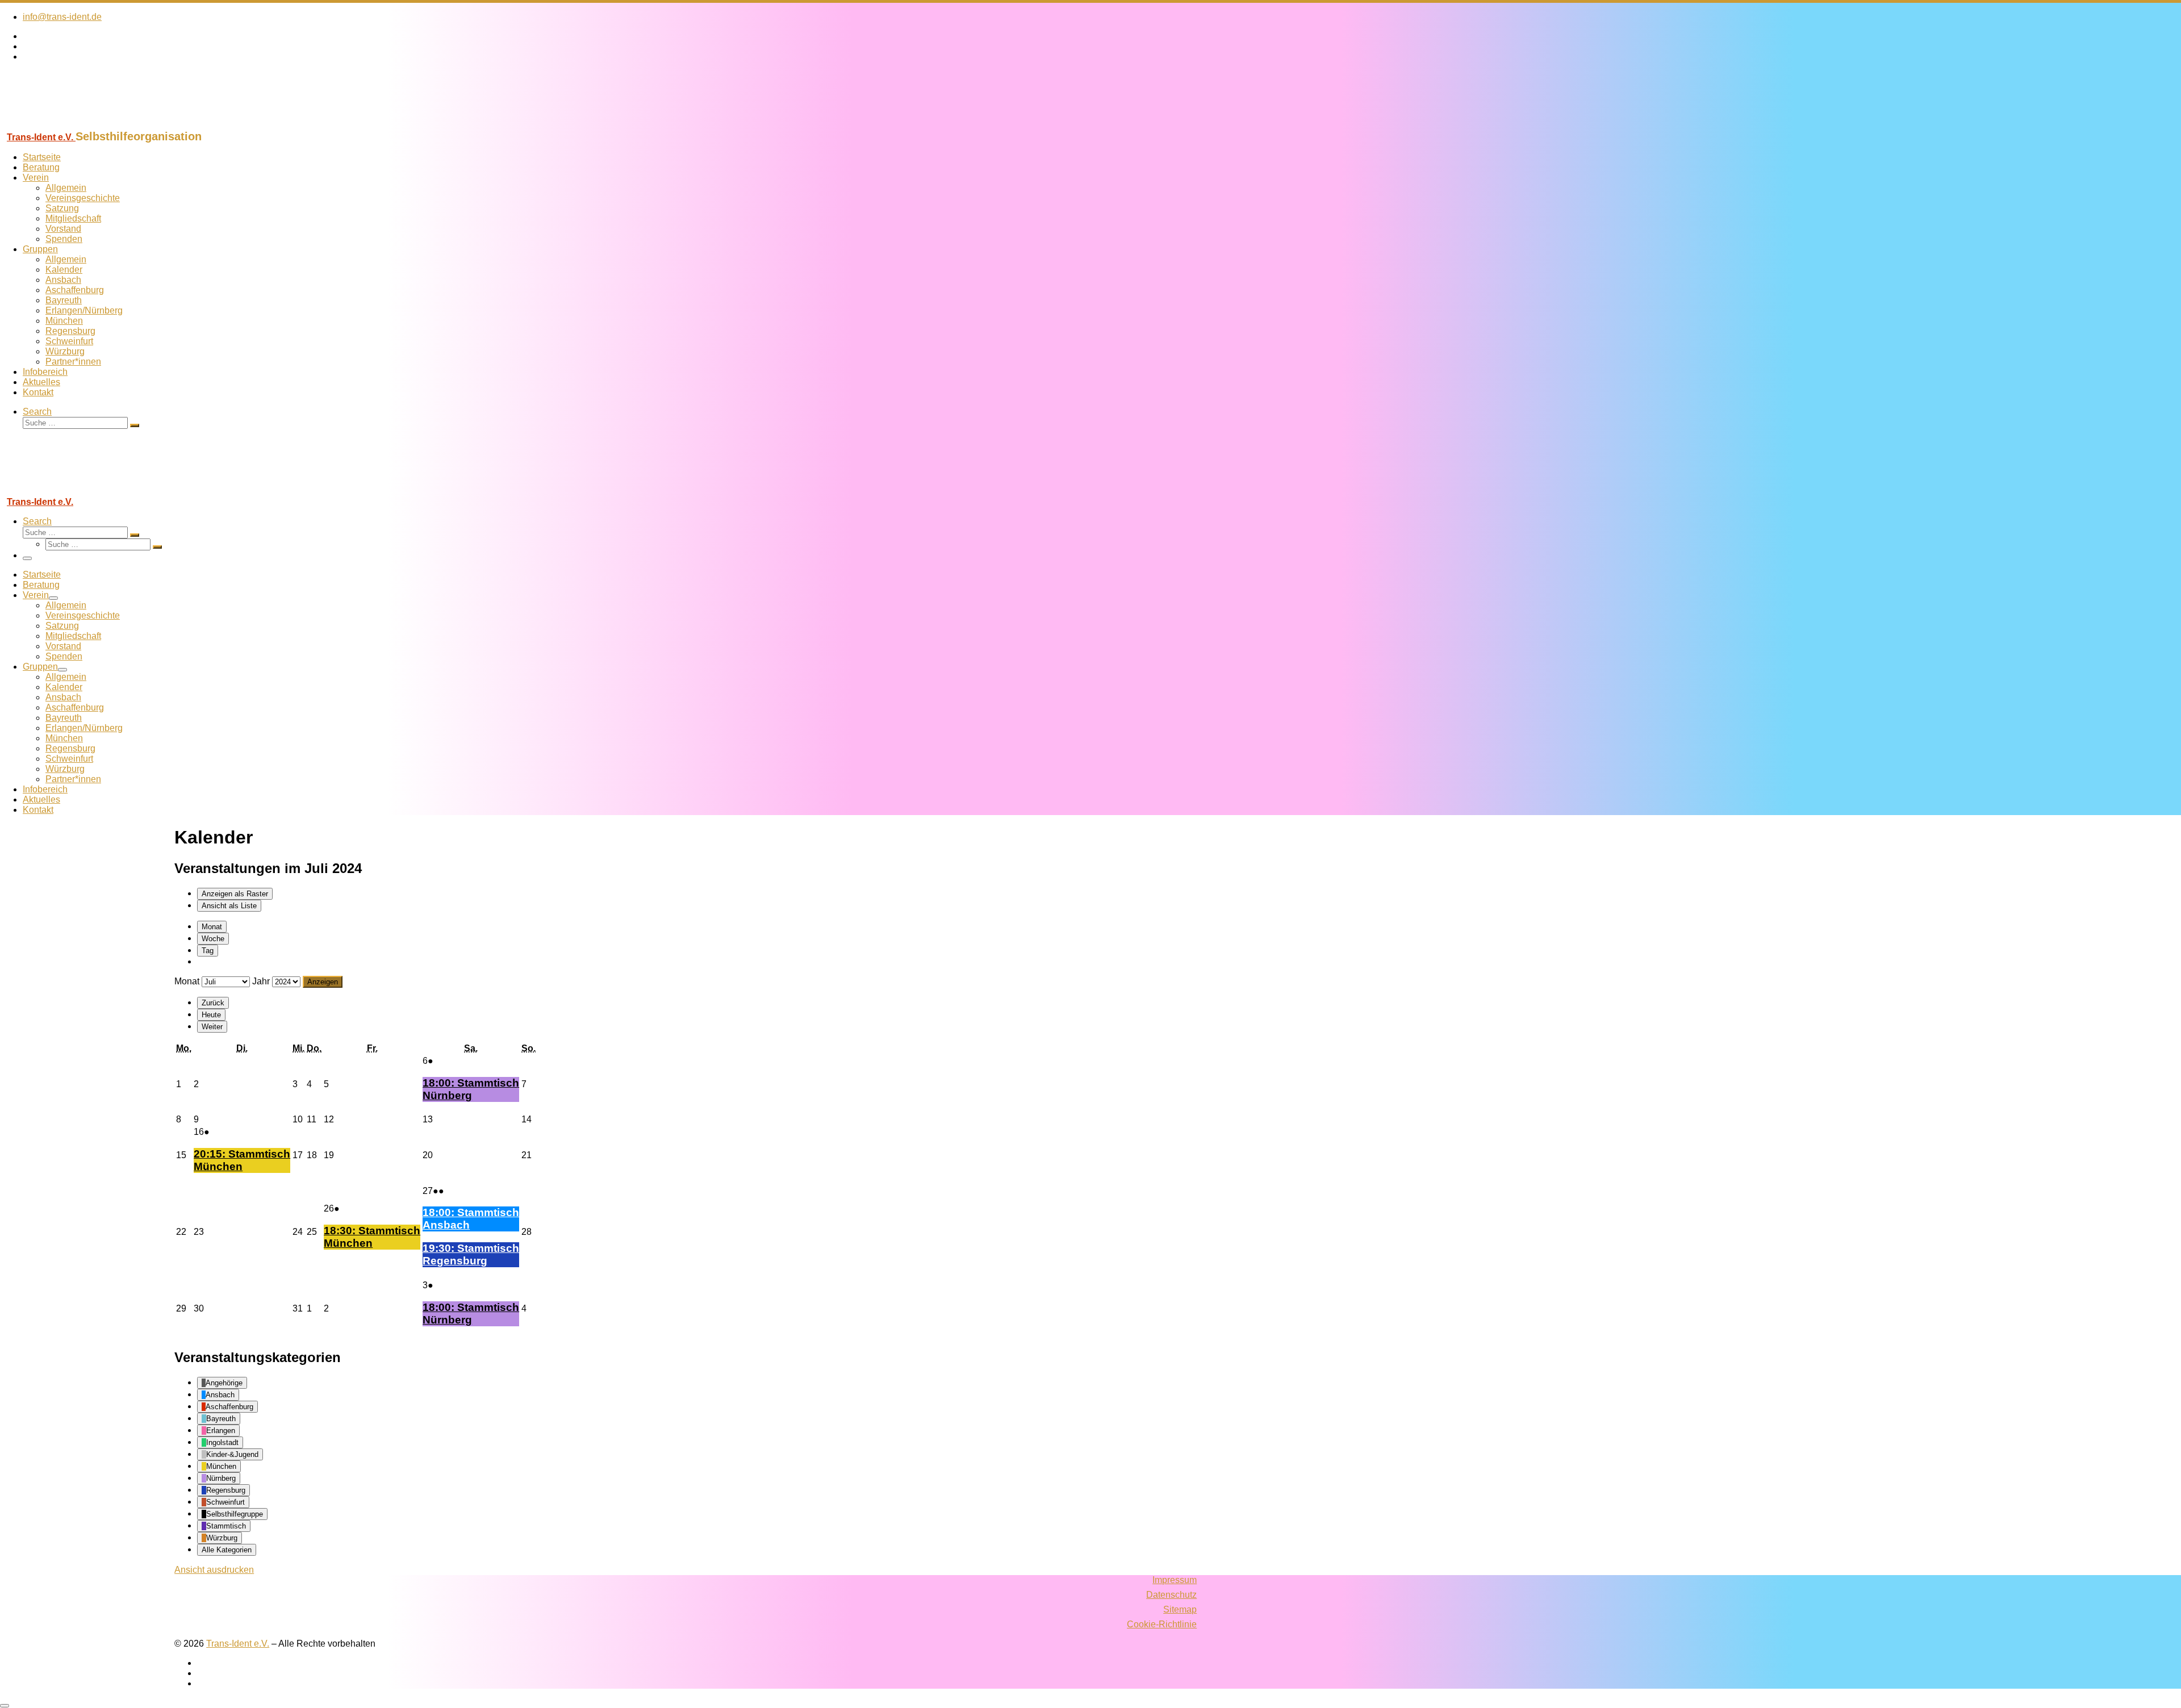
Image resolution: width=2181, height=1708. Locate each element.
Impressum (1175, 1580)
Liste (229, 906)
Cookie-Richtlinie (1162, 1624)
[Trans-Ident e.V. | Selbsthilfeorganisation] (71, 125)
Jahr (261, 981)
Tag (208, 951)
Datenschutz (1171, 1595)
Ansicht (214, 1570)
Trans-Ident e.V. (238, 1644)
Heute (211, 1015)
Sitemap (1180, 1609)
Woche (213, 939)
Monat (212, 927)
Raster (235, 894)
